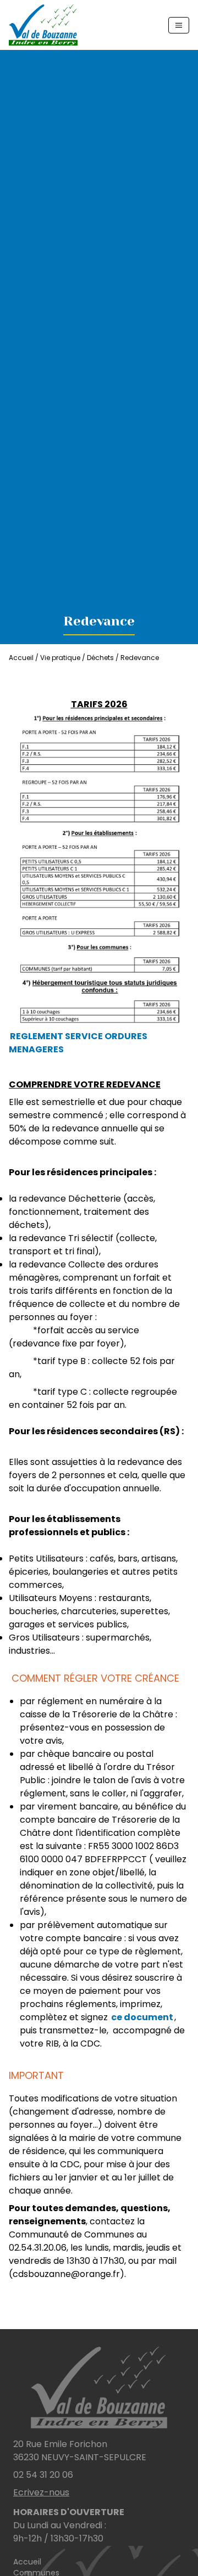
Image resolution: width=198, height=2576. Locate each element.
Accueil (21, 658)
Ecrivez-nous (41, 2492)
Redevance (140, 658)
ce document (142, 2017)
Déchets (100, 658)
